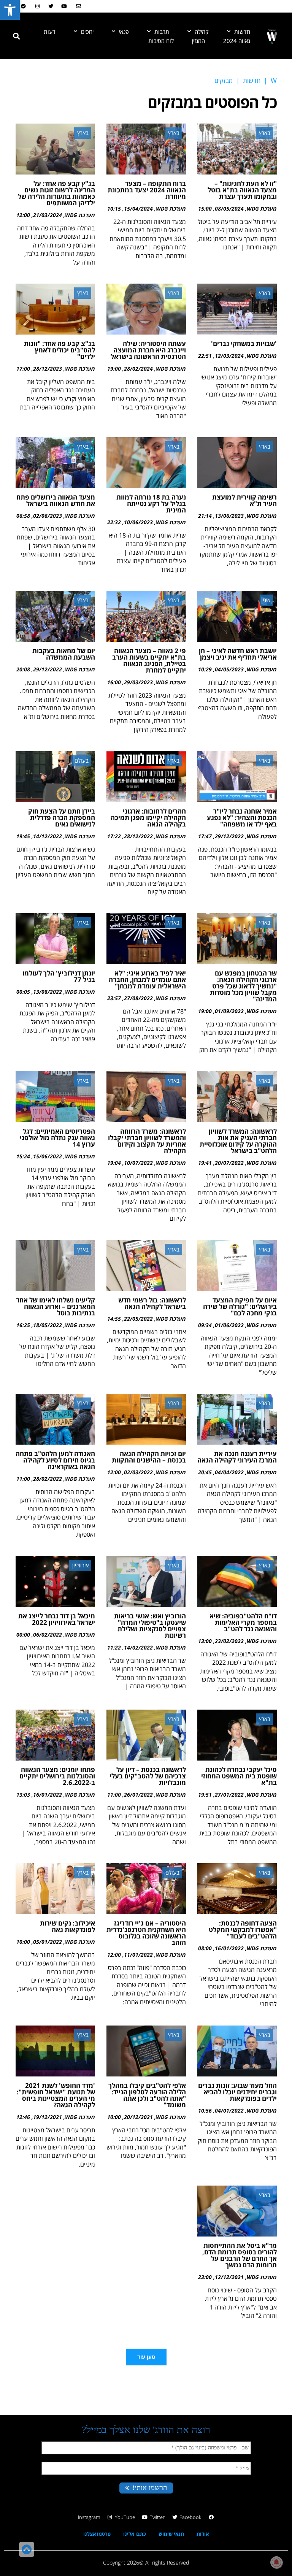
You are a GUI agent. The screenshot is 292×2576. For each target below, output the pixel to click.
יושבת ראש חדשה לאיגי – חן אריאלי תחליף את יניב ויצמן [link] (238, 654)
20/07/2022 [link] (229, 1163)
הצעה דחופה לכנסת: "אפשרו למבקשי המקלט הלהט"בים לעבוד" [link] (243, 1930)
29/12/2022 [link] (48, 669)
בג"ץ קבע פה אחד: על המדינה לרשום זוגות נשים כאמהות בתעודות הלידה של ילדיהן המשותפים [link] (56, 193)
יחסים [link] (87, 32)
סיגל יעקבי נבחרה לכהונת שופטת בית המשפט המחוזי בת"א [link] (239, 1776)
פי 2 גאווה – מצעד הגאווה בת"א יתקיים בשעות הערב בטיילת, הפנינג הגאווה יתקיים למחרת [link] (149, 660)
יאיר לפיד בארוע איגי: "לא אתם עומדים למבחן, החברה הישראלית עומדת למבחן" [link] (147, 979)
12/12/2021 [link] (229, 2277)
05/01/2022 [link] (48, 1942)
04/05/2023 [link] (229, 669)
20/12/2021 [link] (138, 2117)
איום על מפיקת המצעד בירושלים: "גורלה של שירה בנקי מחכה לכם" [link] (240, 1306)
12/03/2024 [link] (229, 356)
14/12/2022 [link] (48, 836)
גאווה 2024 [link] (237, 41)
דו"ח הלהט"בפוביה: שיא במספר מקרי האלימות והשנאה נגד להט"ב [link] (243, 1622)
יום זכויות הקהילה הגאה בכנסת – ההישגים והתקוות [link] (149, 1457)
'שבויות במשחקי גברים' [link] (244, 343)
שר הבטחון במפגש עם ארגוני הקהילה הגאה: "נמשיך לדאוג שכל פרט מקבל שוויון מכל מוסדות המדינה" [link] (243, 986)
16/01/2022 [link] (48, 1795)
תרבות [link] (162, 32)
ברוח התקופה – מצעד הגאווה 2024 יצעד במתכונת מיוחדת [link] (147, 190)
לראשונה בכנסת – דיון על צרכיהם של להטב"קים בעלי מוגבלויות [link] (148, 1776)
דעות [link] (50, 32)
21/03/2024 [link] (48, 215)
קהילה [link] (202, 32)
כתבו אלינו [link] (135, 2534)
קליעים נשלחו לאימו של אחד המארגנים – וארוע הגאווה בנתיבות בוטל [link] (56, 1306)
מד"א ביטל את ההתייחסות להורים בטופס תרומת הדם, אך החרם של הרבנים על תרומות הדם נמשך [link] (240, 2255)
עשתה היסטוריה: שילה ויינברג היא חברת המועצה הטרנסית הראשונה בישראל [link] (148, 350)
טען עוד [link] (146, 2357)
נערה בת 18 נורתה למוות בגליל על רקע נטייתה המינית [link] (151, 504)
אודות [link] (203, 2534)
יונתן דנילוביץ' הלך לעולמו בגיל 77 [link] (59, 976)
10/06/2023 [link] (138, 522)
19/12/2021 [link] (48, 2117)
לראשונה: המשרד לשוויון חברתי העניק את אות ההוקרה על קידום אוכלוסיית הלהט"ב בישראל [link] (238, 1141)
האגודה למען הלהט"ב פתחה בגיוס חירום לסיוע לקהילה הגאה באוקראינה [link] (55, 1460)
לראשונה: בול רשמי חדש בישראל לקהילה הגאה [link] (152, 1303)
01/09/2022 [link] (229, 1011)
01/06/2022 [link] (229, 1325)
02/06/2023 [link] (48, 516)
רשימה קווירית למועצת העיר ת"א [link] (244, 500)
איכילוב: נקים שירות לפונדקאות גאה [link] (67, 1926)
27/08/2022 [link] (138, 998)
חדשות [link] (242, 32)
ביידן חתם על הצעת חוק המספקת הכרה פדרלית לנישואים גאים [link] (62, 818)
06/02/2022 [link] (48, 1635)
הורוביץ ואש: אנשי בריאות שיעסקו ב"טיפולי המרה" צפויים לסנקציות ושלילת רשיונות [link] (150, 1626)
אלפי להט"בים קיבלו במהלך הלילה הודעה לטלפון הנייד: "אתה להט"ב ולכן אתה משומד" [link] (147, 2095)
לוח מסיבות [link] (161, 41)
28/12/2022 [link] (138, 836)
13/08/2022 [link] (48, 992)
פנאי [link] (124, 32)
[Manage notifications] (276, 2562)
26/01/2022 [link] (138, 1795)
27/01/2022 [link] (229, 1795)
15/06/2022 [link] (48, 1156)
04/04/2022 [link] (229, 1472)
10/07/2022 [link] (138, 1163)
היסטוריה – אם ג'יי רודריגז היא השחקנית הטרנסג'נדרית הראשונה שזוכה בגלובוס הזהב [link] (146, 1933)
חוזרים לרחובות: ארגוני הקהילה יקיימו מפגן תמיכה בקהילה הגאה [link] (148, 818)
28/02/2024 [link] (138, 369)
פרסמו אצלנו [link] (97, 2534)
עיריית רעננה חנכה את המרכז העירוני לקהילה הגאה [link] (237, 1457)
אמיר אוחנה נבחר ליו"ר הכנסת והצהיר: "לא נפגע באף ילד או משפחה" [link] (242, 818)
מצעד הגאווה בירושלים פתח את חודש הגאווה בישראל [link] (56, 500)
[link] (10, 10)
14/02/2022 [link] (138, 1647)
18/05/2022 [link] (48, 1325)
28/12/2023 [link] (48, 369)
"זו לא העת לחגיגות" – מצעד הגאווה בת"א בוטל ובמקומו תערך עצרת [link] (242, 190)
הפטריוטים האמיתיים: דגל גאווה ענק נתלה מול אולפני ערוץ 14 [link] (57, 1138)
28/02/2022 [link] (48, 1479)
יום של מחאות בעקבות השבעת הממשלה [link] (64, 654)
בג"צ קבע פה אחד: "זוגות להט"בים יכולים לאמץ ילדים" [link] (60, 350)
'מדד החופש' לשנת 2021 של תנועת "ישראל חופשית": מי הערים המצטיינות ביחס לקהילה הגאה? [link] (56, 2095)
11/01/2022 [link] (138, 1955)
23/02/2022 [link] (229, 1641)
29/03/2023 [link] (138, 682)
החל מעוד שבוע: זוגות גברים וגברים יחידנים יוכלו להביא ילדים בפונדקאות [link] (237, 2092)
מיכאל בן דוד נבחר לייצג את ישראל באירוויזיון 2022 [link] (57, 1619)
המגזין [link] (198, 41)
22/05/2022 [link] (138, 1319)
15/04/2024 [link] (138, 209)
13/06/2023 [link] (229, 516)
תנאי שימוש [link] (171, 2534)
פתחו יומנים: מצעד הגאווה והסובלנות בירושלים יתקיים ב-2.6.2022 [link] (57, 1776)
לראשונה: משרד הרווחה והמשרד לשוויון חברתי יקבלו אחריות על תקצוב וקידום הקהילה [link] (147, 1141)
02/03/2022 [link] (138, 1472)
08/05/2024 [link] (229, 209)
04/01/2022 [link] (229, 2110)
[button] (16, 36)
